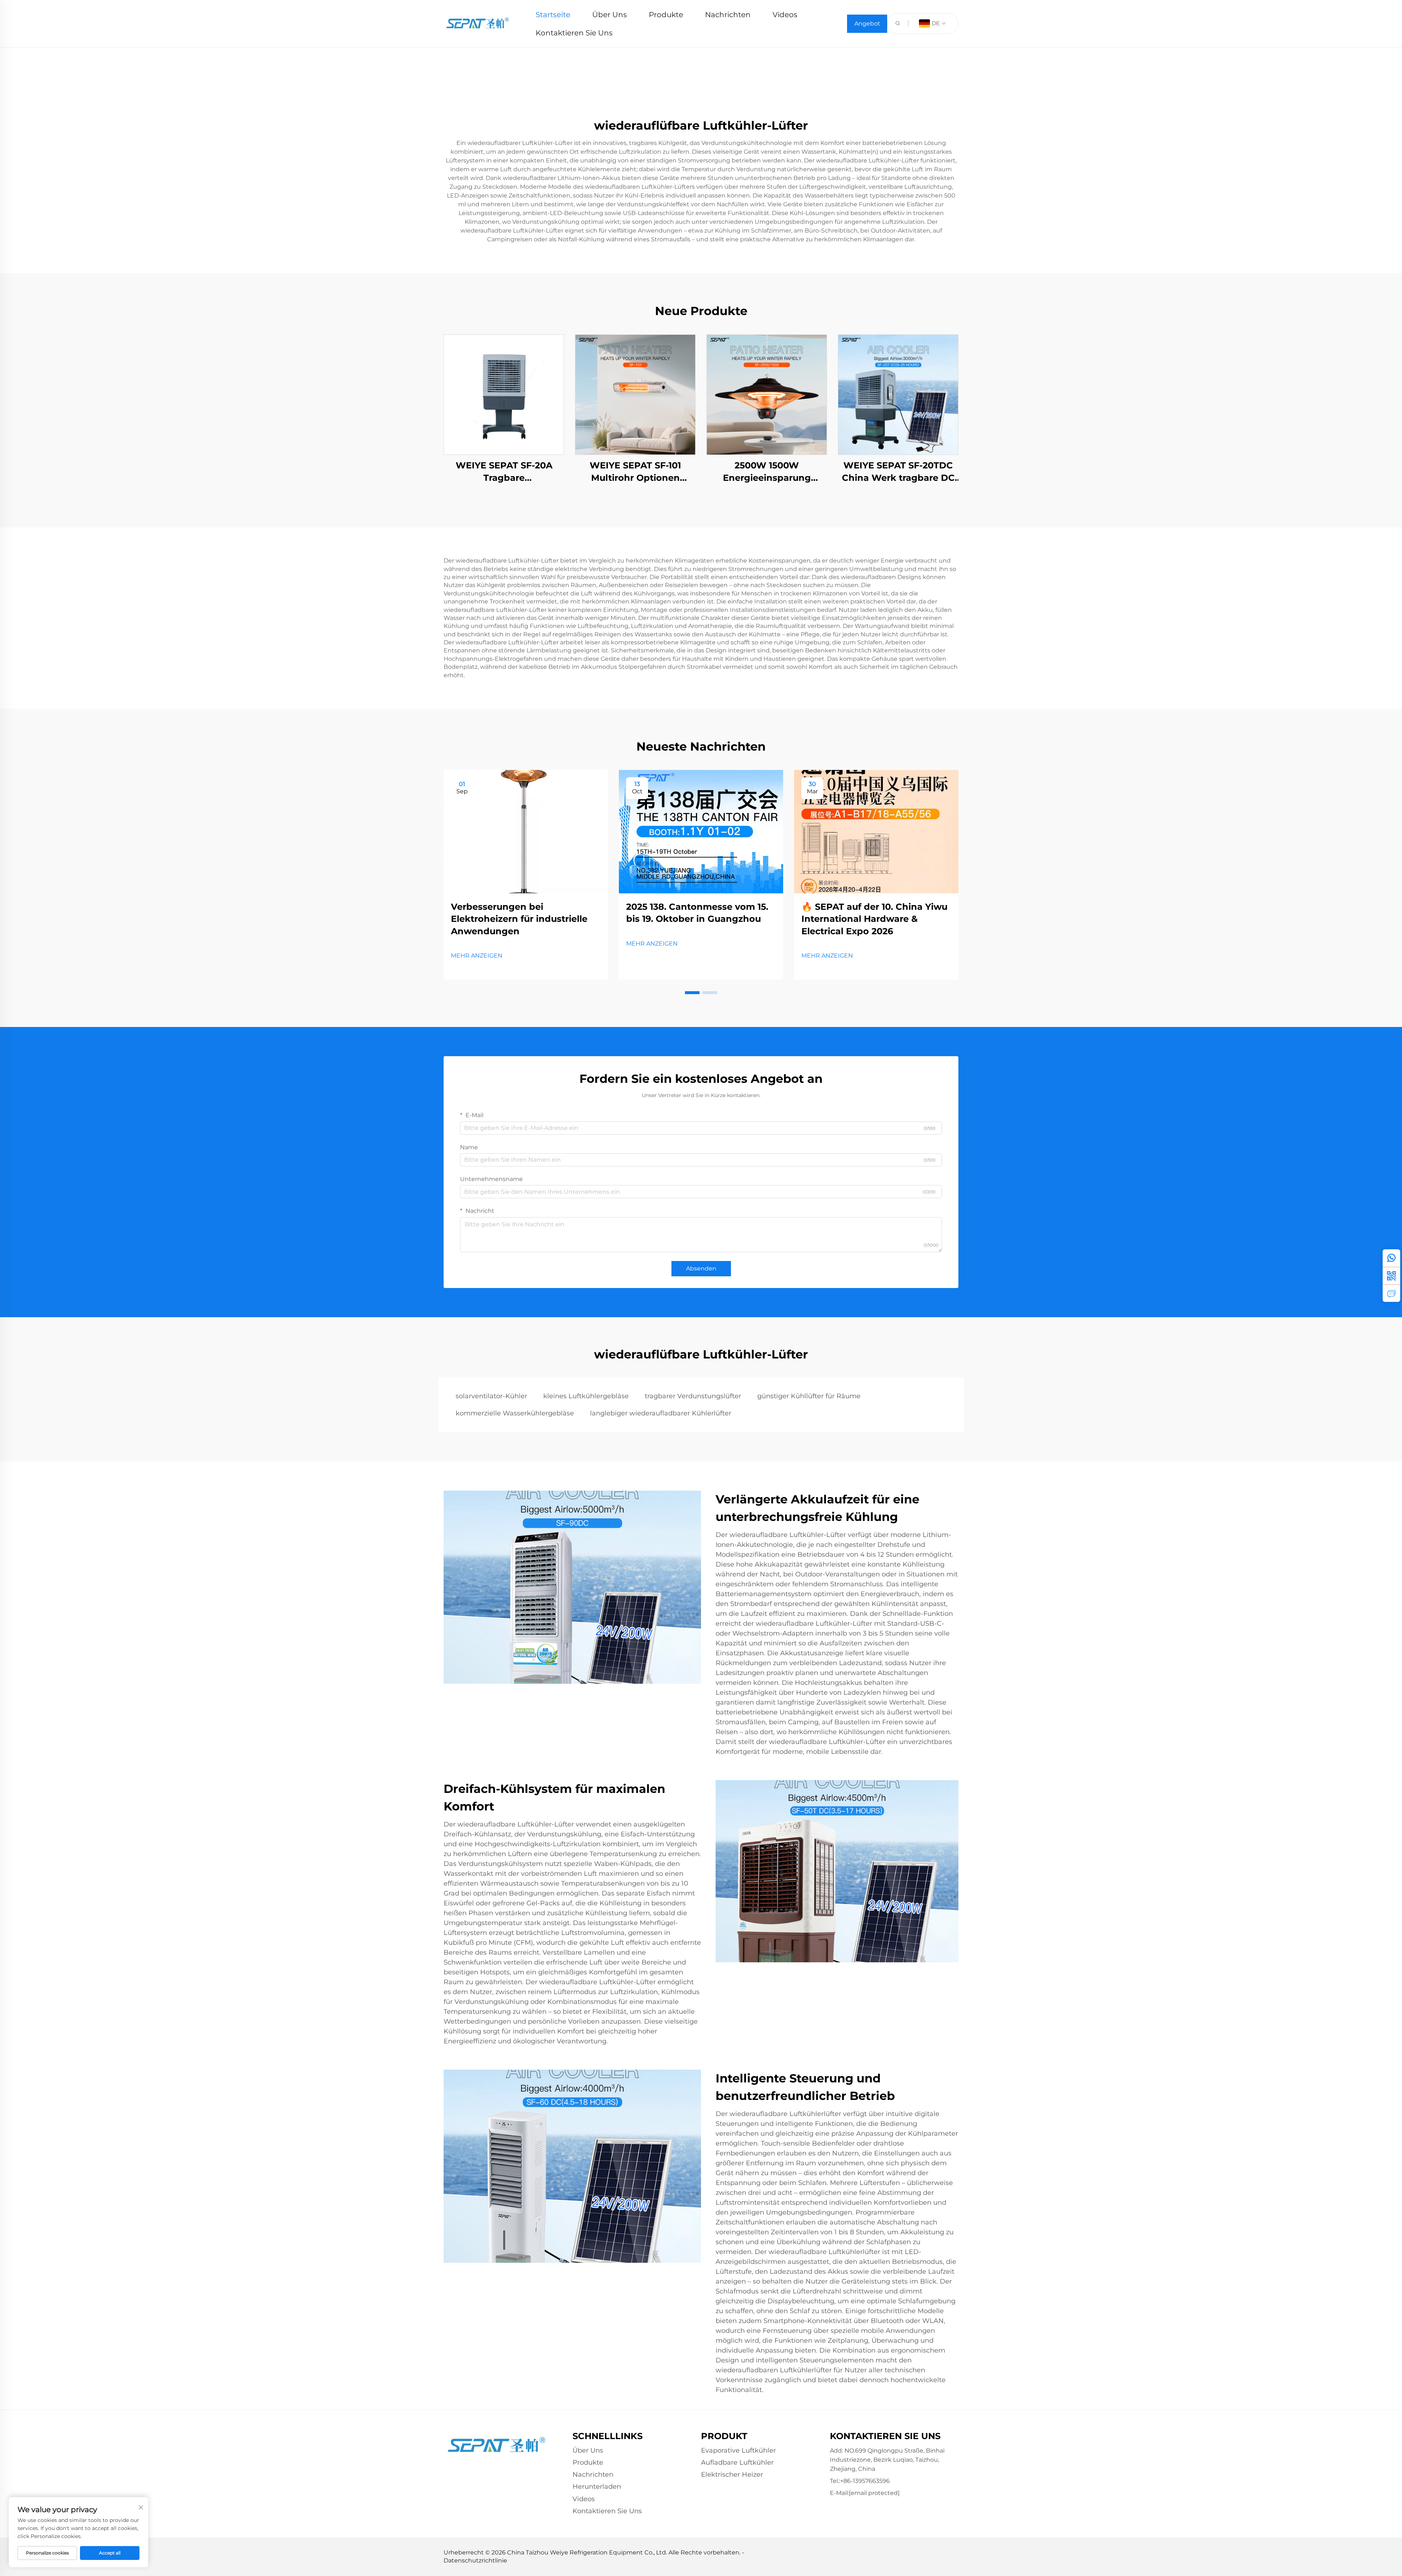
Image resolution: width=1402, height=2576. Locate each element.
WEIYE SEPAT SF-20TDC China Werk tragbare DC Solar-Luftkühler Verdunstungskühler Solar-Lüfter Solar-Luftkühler (898, 472)
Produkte (666, 15)
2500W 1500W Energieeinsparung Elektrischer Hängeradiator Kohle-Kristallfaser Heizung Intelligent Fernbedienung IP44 (767, 472)
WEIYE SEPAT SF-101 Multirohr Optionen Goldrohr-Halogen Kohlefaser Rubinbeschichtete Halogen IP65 (635, 472)
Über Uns (610, 15)
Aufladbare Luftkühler (737, 2462)
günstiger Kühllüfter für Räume (809, 1396)
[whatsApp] (1391, 1258)
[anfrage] (1391, 1293)
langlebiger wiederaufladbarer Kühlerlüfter (661, 1413)
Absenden (701, 1268)
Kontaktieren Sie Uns (574, 33)
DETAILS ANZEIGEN (504, 394)
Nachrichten (728, 15)
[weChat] (1391, 1276)
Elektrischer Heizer (732, 2475)
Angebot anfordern (867, 26)
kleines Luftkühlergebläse (586, 1396)
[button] (692, 993)
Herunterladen (597, 2487)
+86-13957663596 (865, 2481)
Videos (785, 15)
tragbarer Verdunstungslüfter (693, 1396)
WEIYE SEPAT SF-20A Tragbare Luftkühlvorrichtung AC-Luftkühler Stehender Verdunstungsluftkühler (504, 472)
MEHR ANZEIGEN (477, 956)
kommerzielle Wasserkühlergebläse (515, 1413)
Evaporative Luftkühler (738, 2450)
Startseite (553, 15)
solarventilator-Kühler (491, 1396)
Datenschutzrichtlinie (475, 2560)
